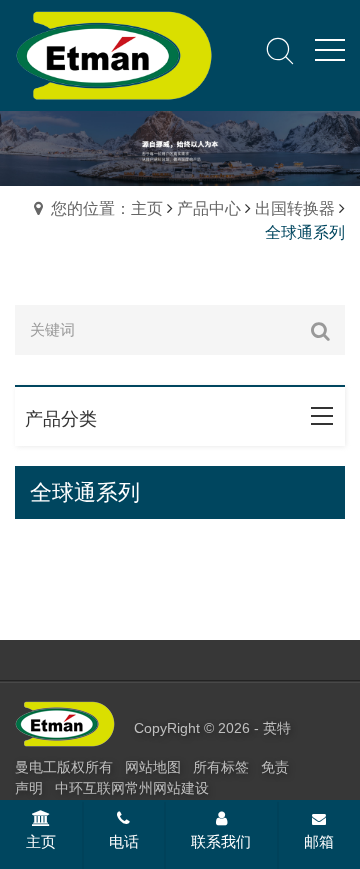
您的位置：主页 (107, 208)
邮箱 (319, 841)
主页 (41, 841)
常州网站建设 (167, 788)
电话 (124, 841)
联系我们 (221, 841)
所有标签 (221, 767)
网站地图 (153, 767)
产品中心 (209, 208)
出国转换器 (295, 208)
